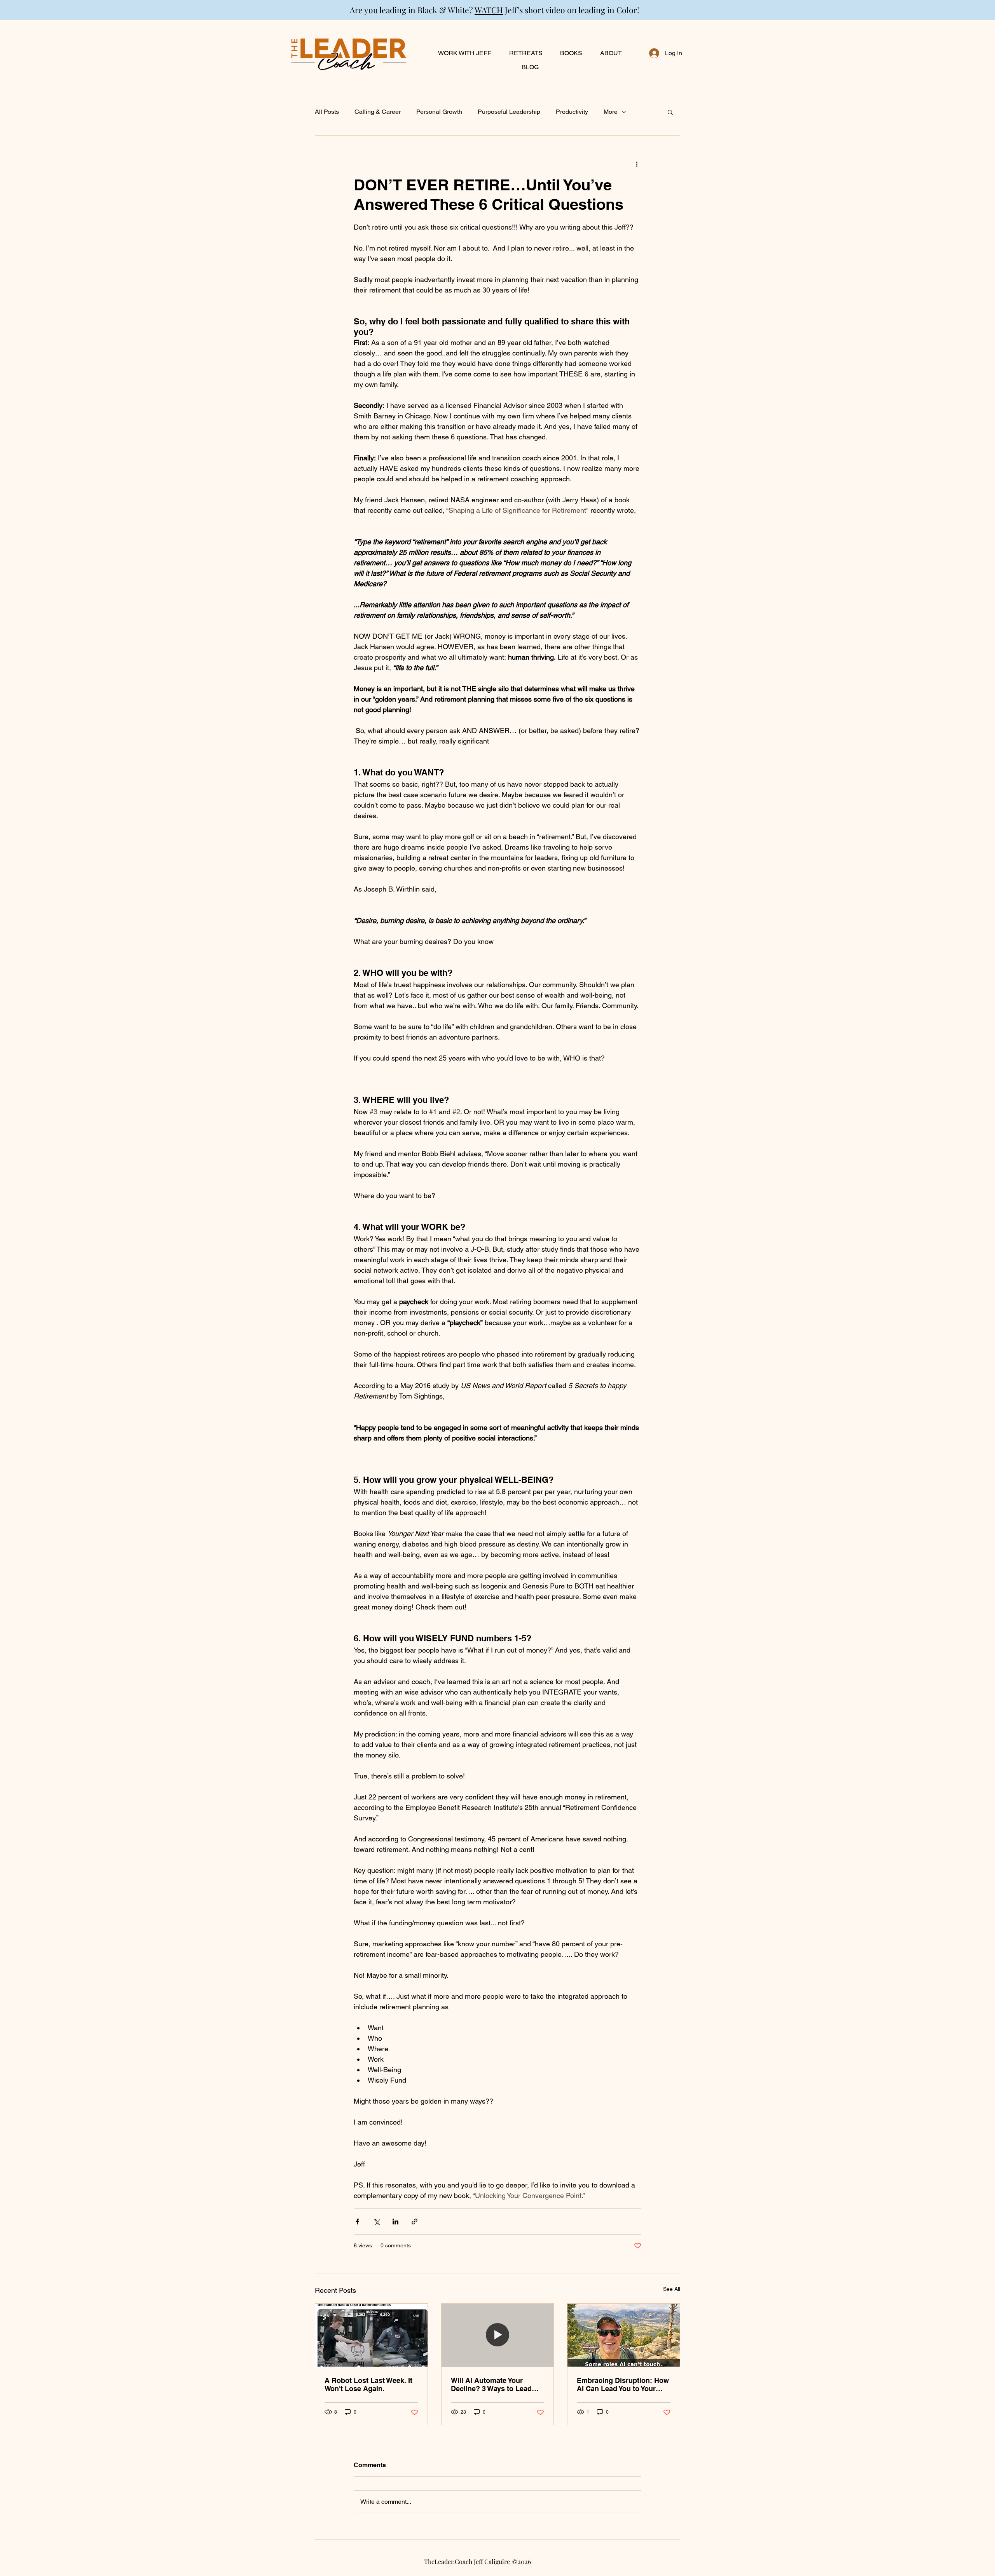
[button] (670, 112)
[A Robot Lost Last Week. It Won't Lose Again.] (371, 2335)
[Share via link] (415, 2222)
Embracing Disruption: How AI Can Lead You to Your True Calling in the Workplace (623, 2384)
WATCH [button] (489, 10)
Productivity (572, 112)
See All (672, 2289)
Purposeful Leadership (509, 112)
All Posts (327, 112)
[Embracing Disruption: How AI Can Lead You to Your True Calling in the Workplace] (624, 2335)
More (611, 112)
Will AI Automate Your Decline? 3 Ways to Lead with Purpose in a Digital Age (491, 2384)
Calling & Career (378, 112)
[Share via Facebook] (357, 2222)
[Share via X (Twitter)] (376, 2222)
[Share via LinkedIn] (395, 2222)
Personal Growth (439, 112)
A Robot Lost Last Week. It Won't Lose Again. (368, 2384)
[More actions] (637, 164)
